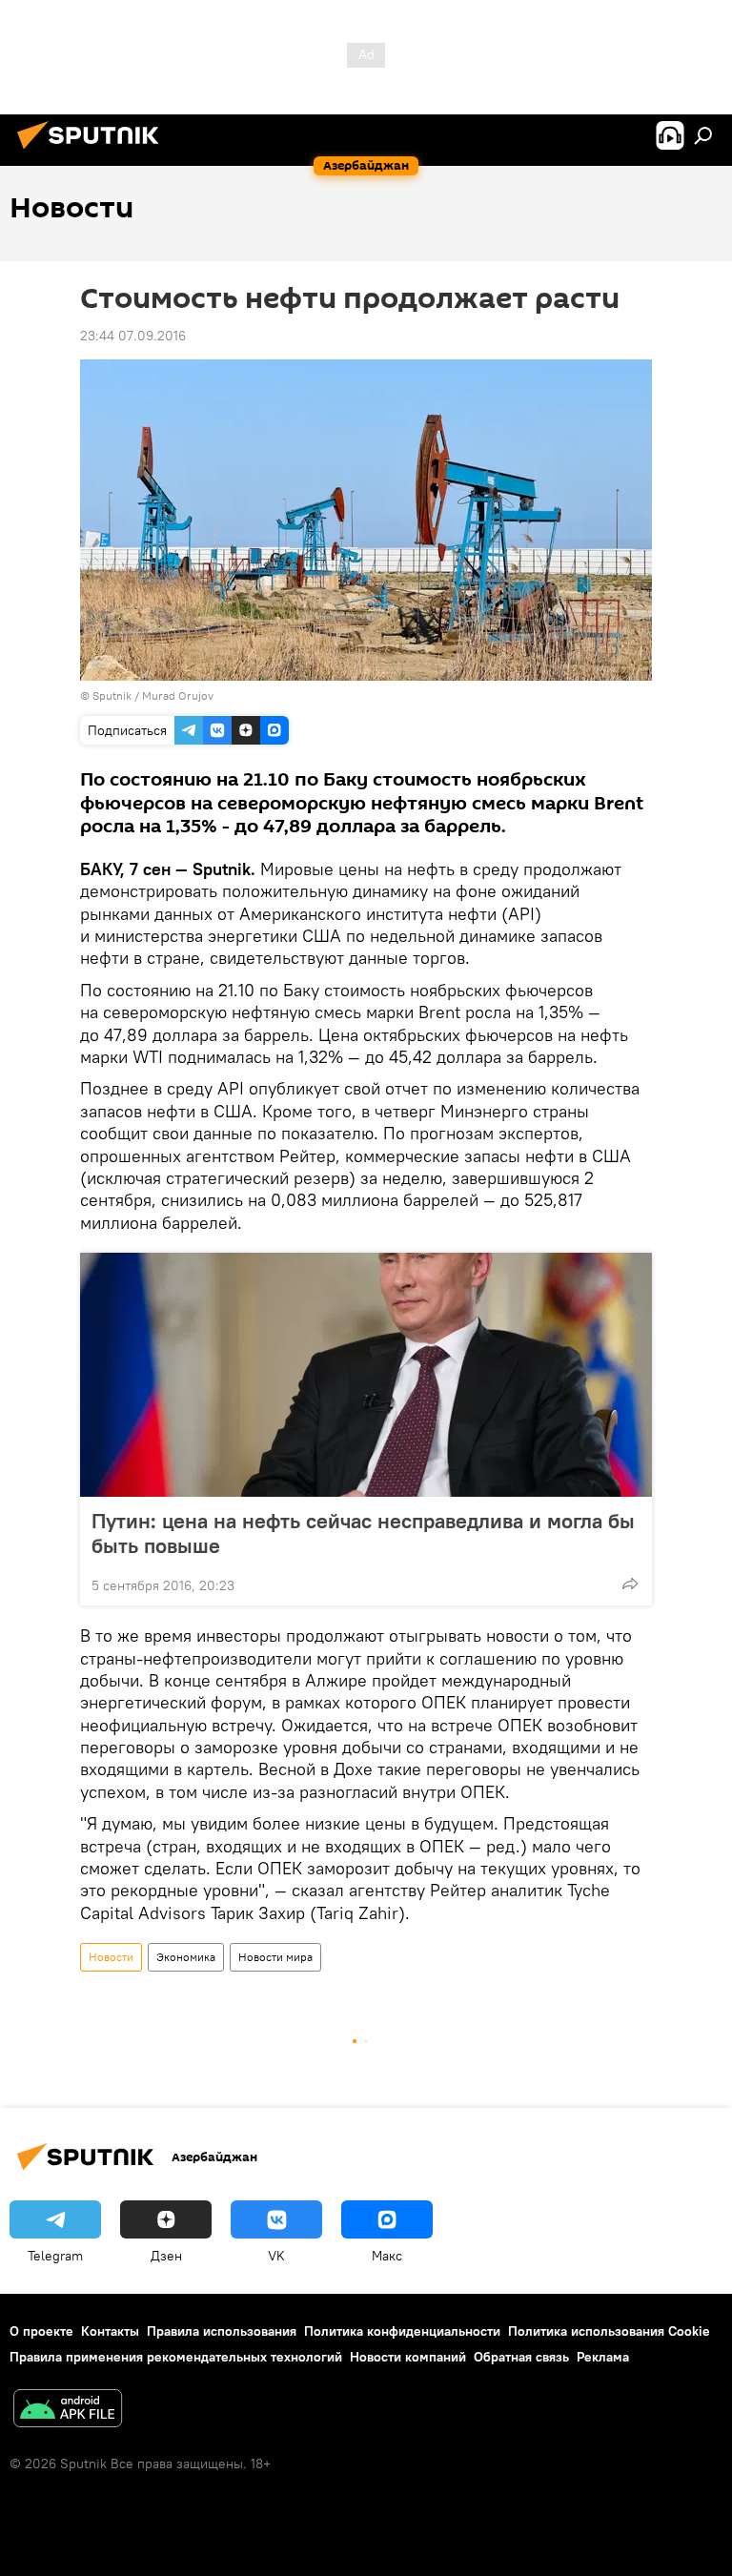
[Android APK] (68, 2411)
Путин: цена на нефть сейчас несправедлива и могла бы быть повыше (363, 1533)
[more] (630, 1584)
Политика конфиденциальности (402, 2331)
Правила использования (222, 2331)
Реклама (603, 2357)
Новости (111, 1957)
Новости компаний (408, 2357)
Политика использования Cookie (609, 2331)
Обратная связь (521, 2357)
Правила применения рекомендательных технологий (176, 2357)
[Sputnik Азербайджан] (93, 152)
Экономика (186, 1957)
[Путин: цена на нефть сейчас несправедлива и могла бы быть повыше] (366, 1375)
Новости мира (275, 1957)
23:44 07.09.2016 (133, 336)
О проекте (41, 2331)
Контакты (110, 2331)
